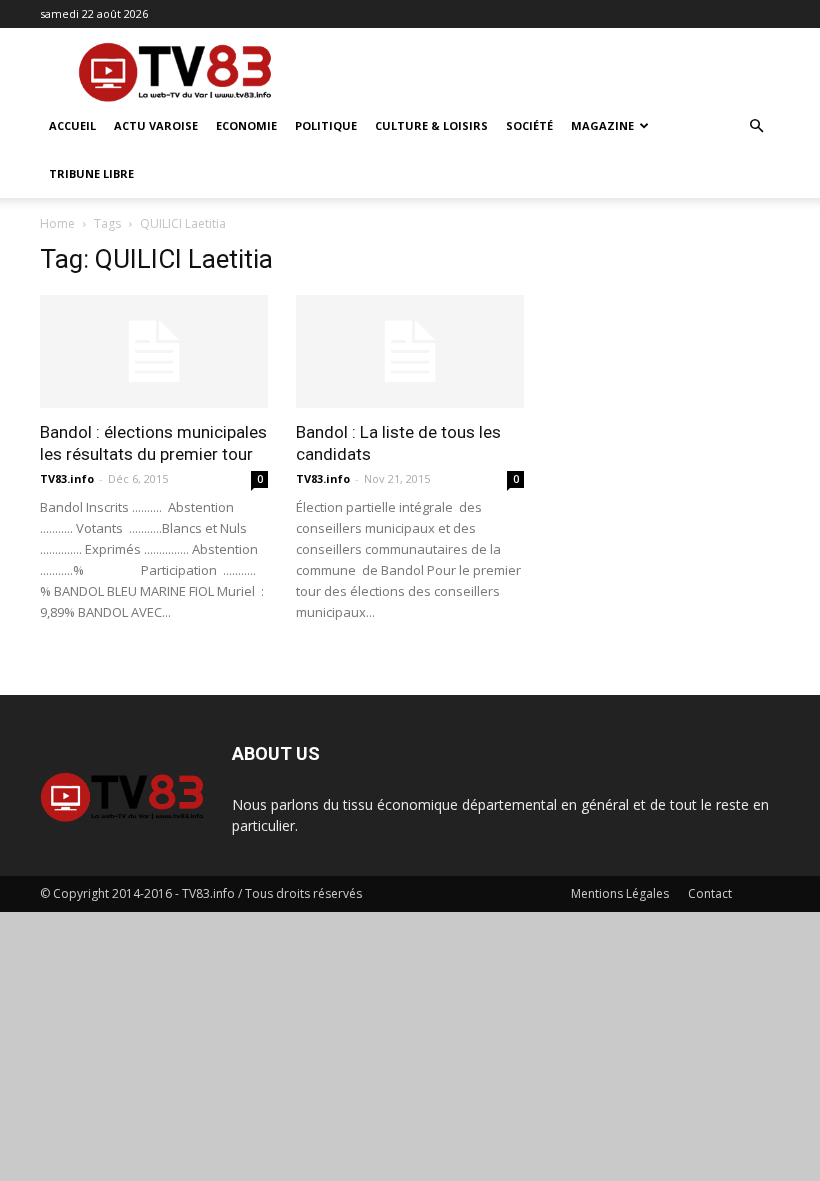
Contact (710, 893)
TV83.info (67, 478)
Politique (326, 125)
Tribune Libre (91, 173)
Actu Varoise (156, 125)
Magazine (602, 125)
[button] (756, 126)
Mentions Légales (620, 893)
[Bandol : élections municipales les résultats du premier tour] (154, 351)
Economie (246, 125)
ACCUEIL (72, 125)
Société (529, 125)
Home (57, 223)
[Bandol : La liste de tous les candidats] (410, 351)
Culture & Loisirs (431, 125)
